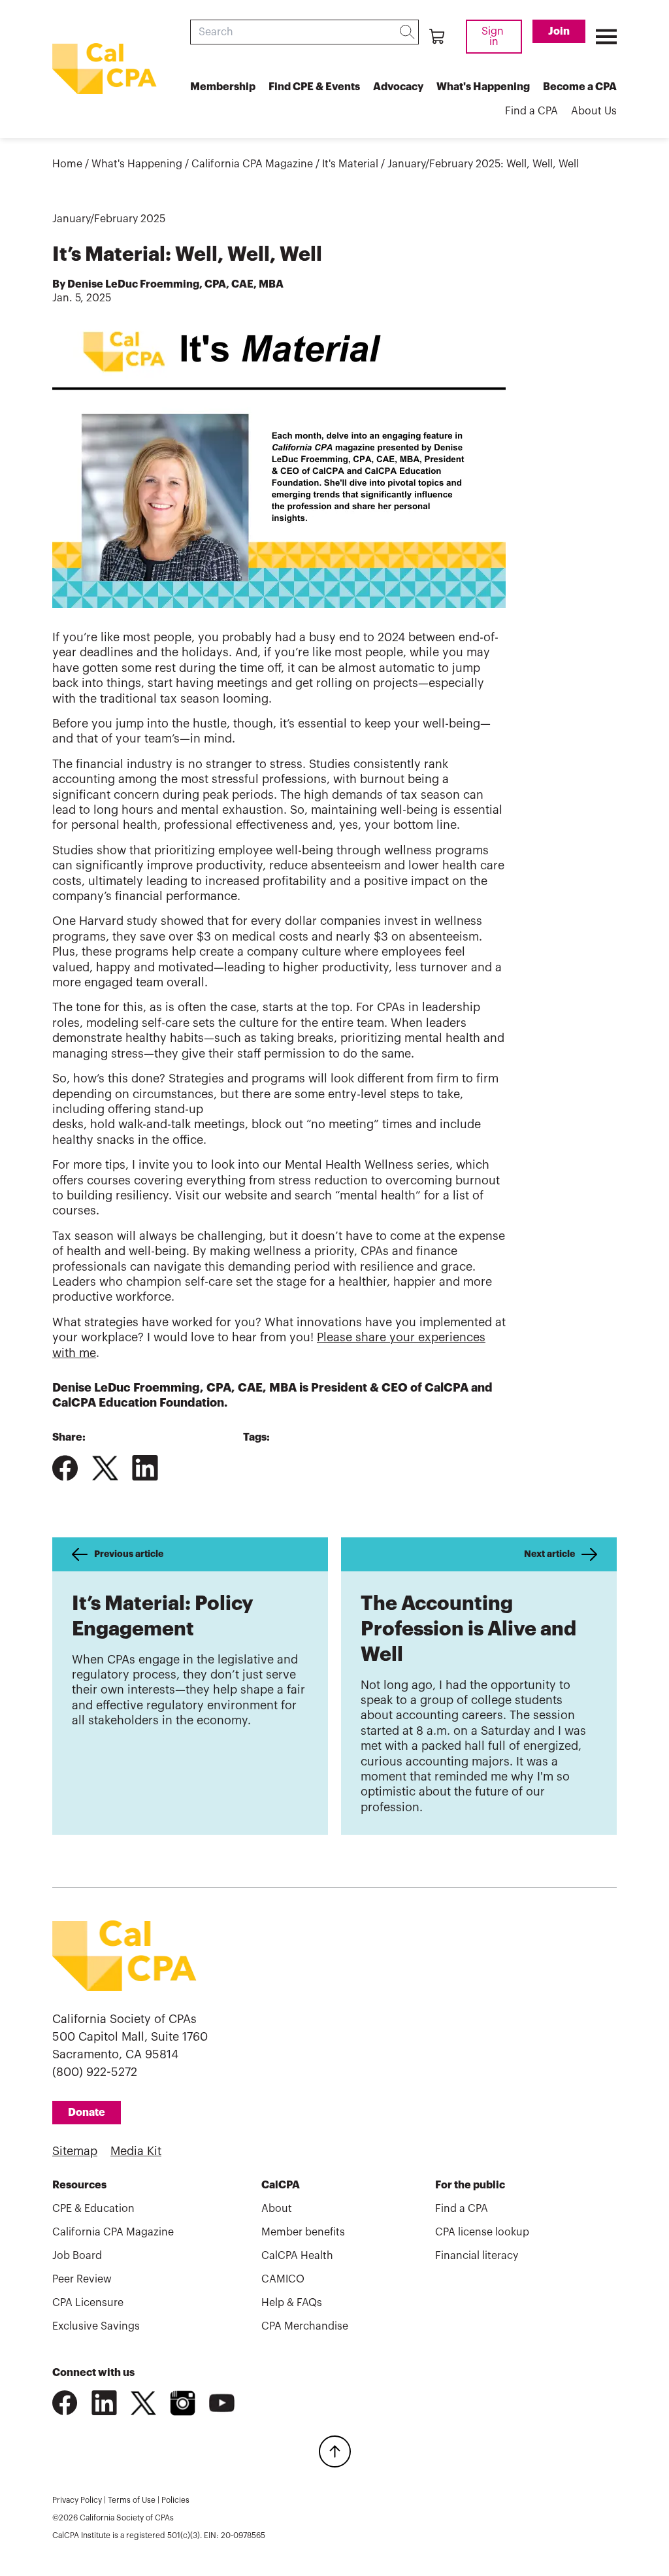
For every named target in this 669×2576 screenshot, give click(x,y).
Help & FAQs (292, 2303)
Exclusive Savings (96, 2326)
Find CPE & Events (314, 87)
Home (67, 164)
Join (559, 31)
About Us (594, 111)
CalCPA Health (297, 2256)
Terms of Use (132, 2500)
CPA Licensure (88, 2303)
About (277, 2209)
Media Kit (136, 2151)
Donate (87, 2113)
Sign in (494, 37)
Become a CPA (580, 87)
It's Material (350, 164)
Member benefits (303, 2232)
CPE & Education (93, 2209)
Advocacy (398, 87)
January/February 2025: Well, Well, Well (483, 164)
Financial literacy (477, 2256)
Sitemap (75, 2151)
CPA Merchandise (305, 2326)
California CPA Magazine (252, 164)
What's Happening (483, 87)
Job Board (77, 2256)
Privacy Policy (77, 2500)
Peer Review (82, 2279)
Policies (175, 2500)
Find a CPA (531, 111)
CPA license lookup (482, 2232)
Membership (223, 87)
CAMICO (283, 2279)
